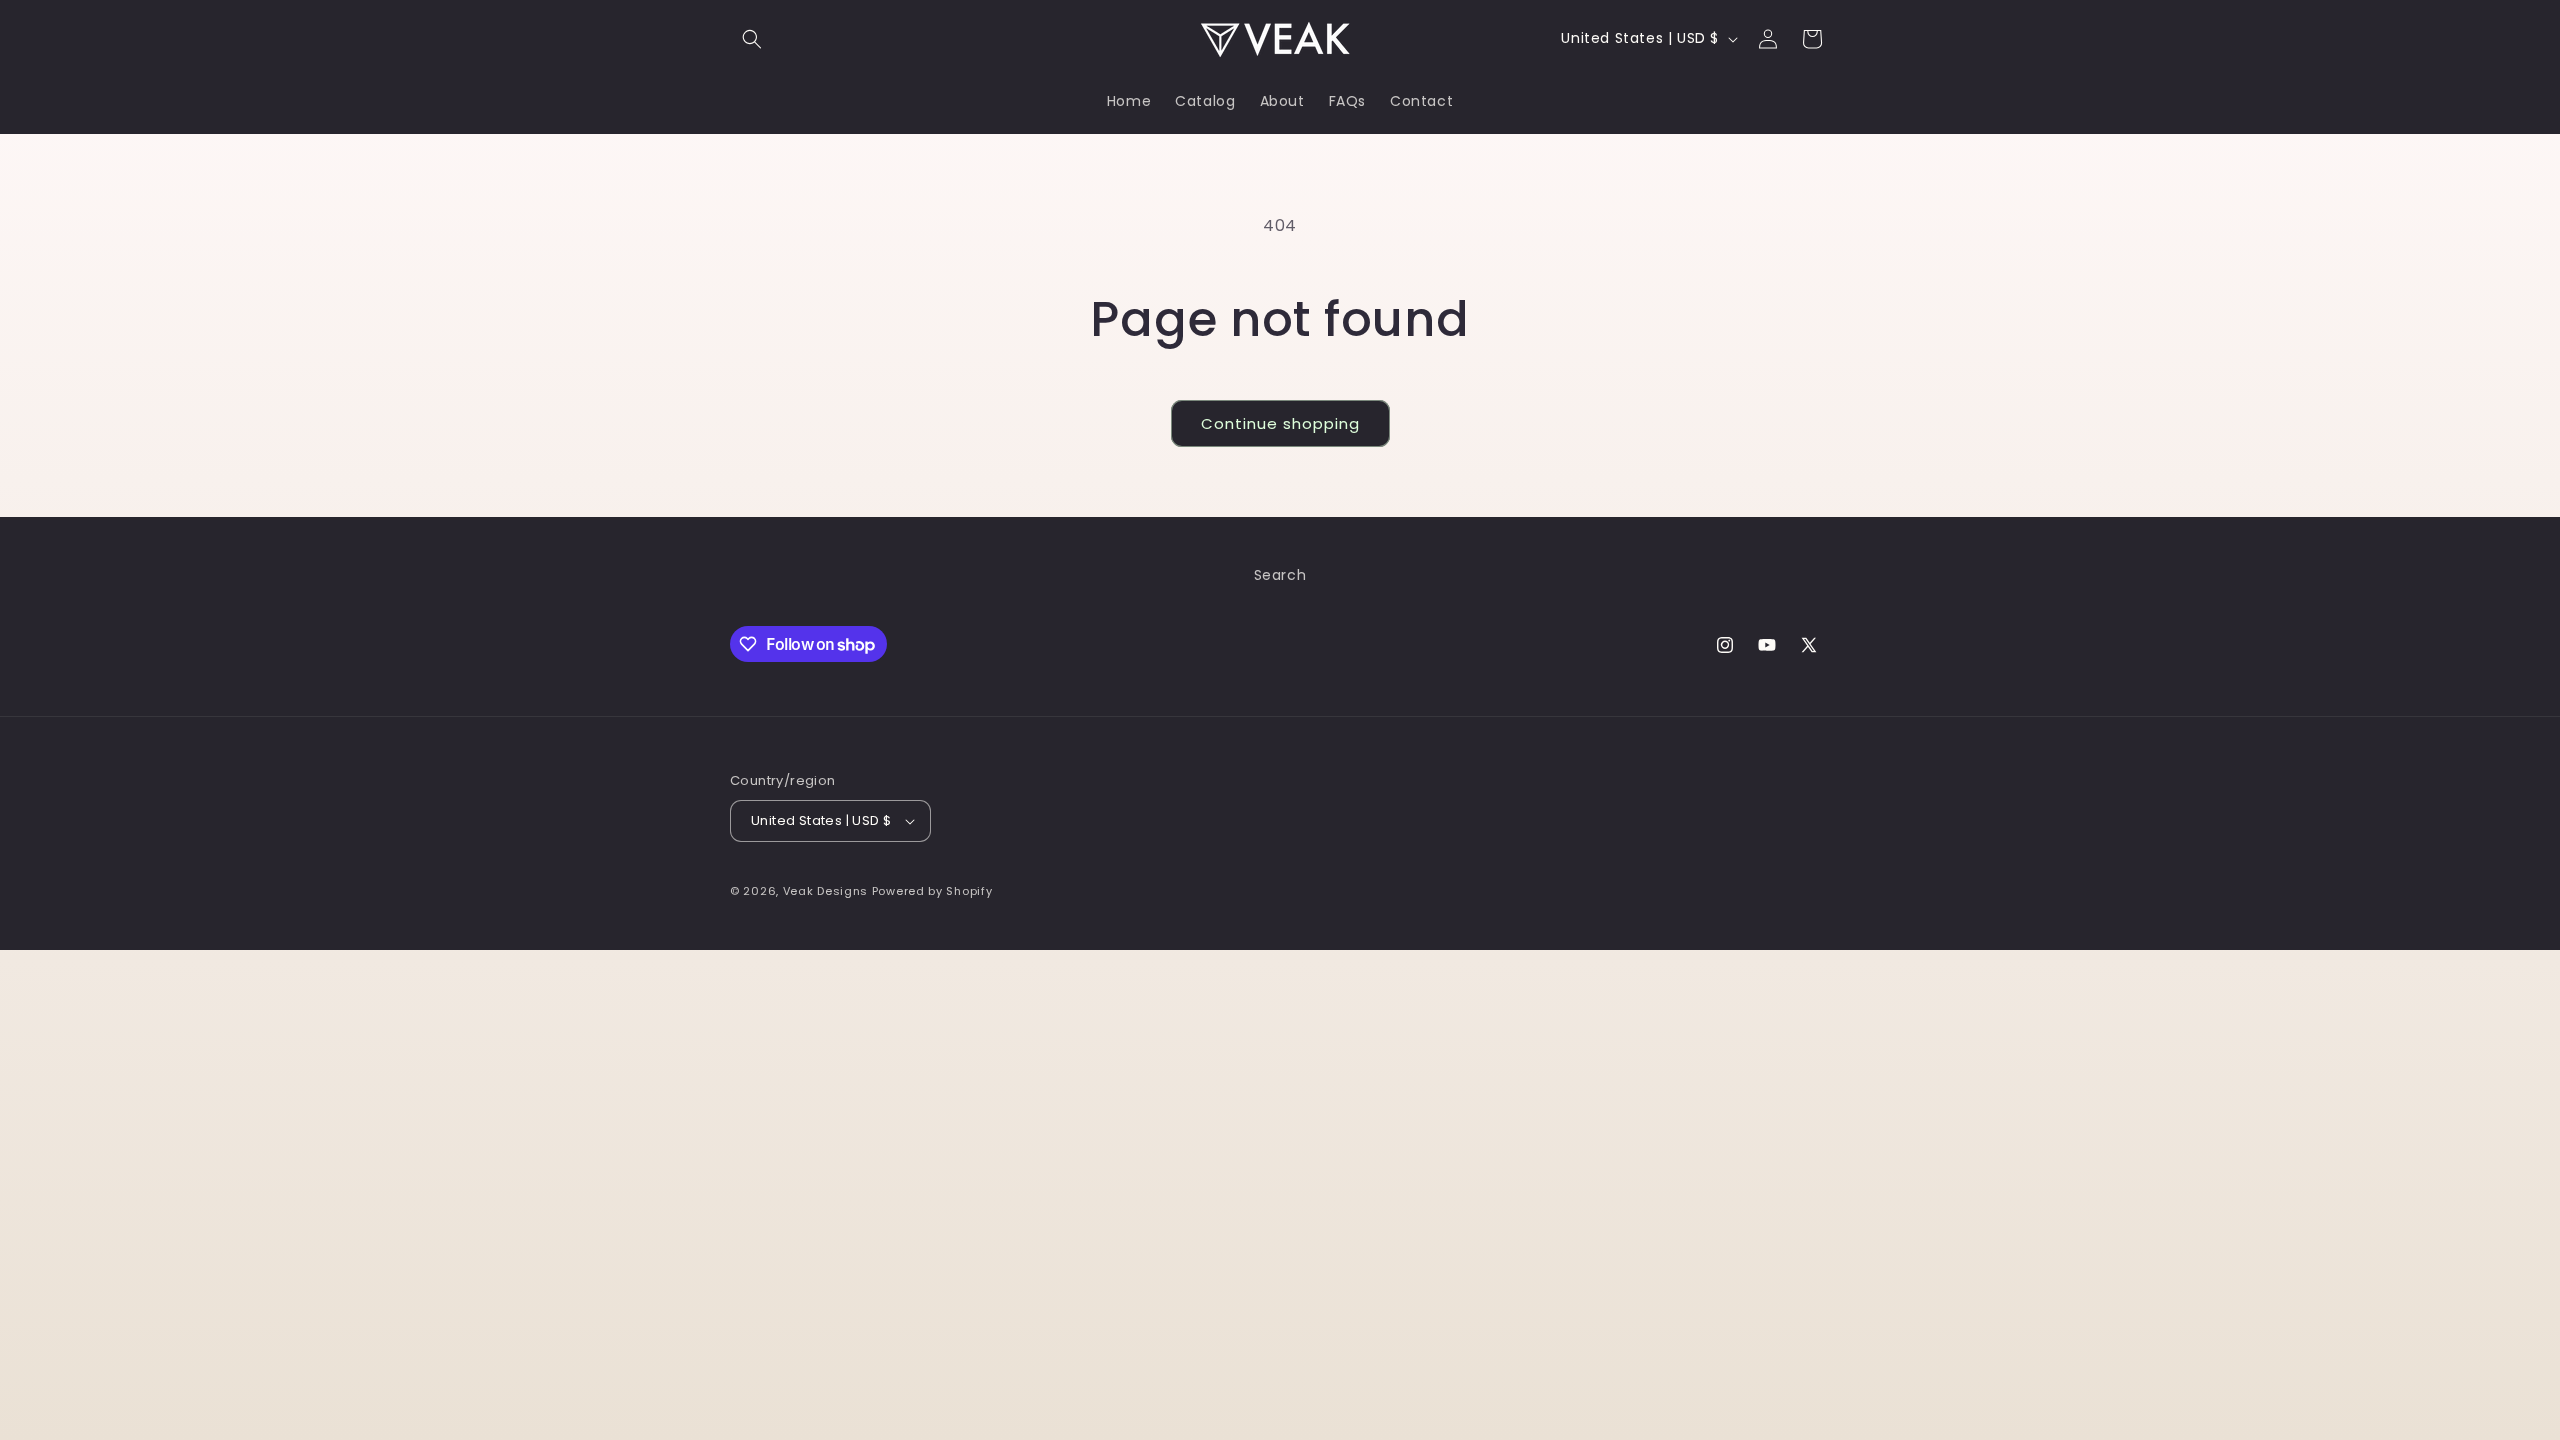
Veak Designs (825, 891)
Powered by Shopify (932, 891)
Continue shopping (1280, 423)
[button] (752, 39)
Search (1280, 575)
